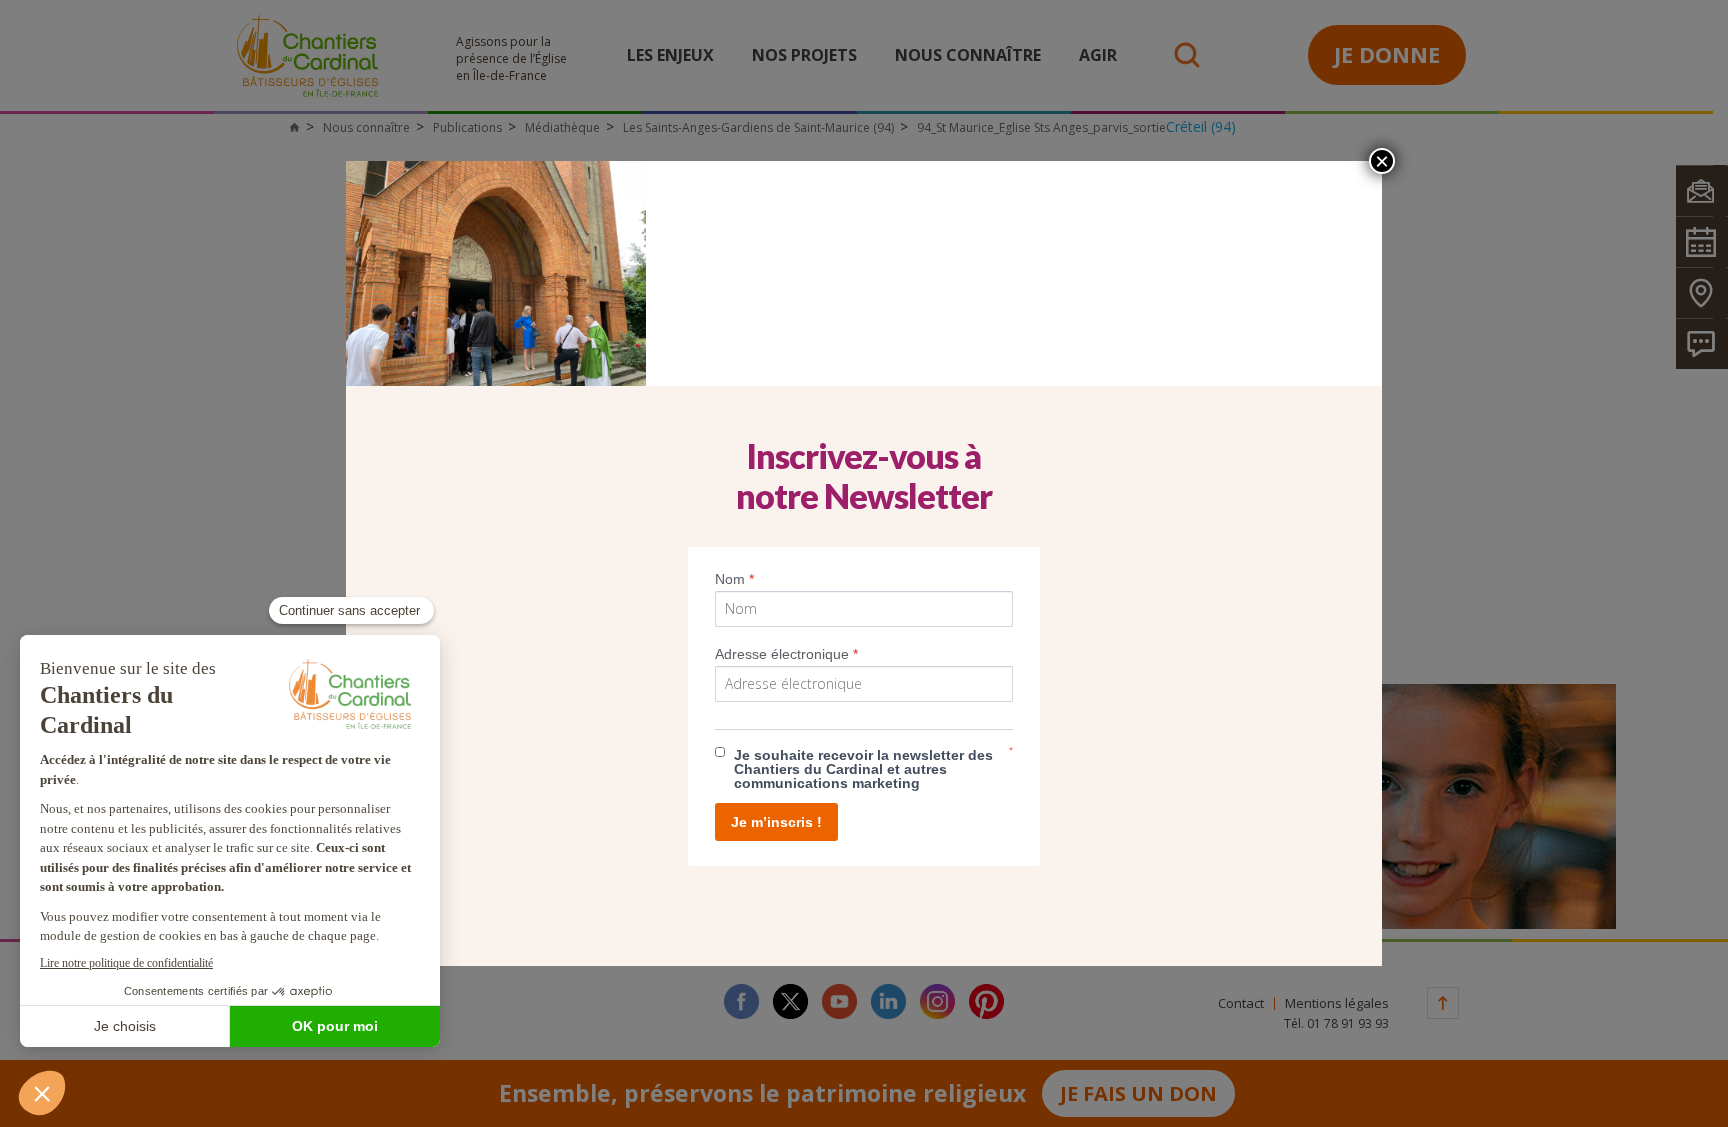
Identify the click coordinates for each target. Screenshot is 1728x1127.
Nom (734, 579)
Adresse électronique (786, 654)
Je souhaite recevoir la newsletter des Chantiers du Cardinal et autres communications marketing (863, 769)
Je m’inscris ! (776, 822)
